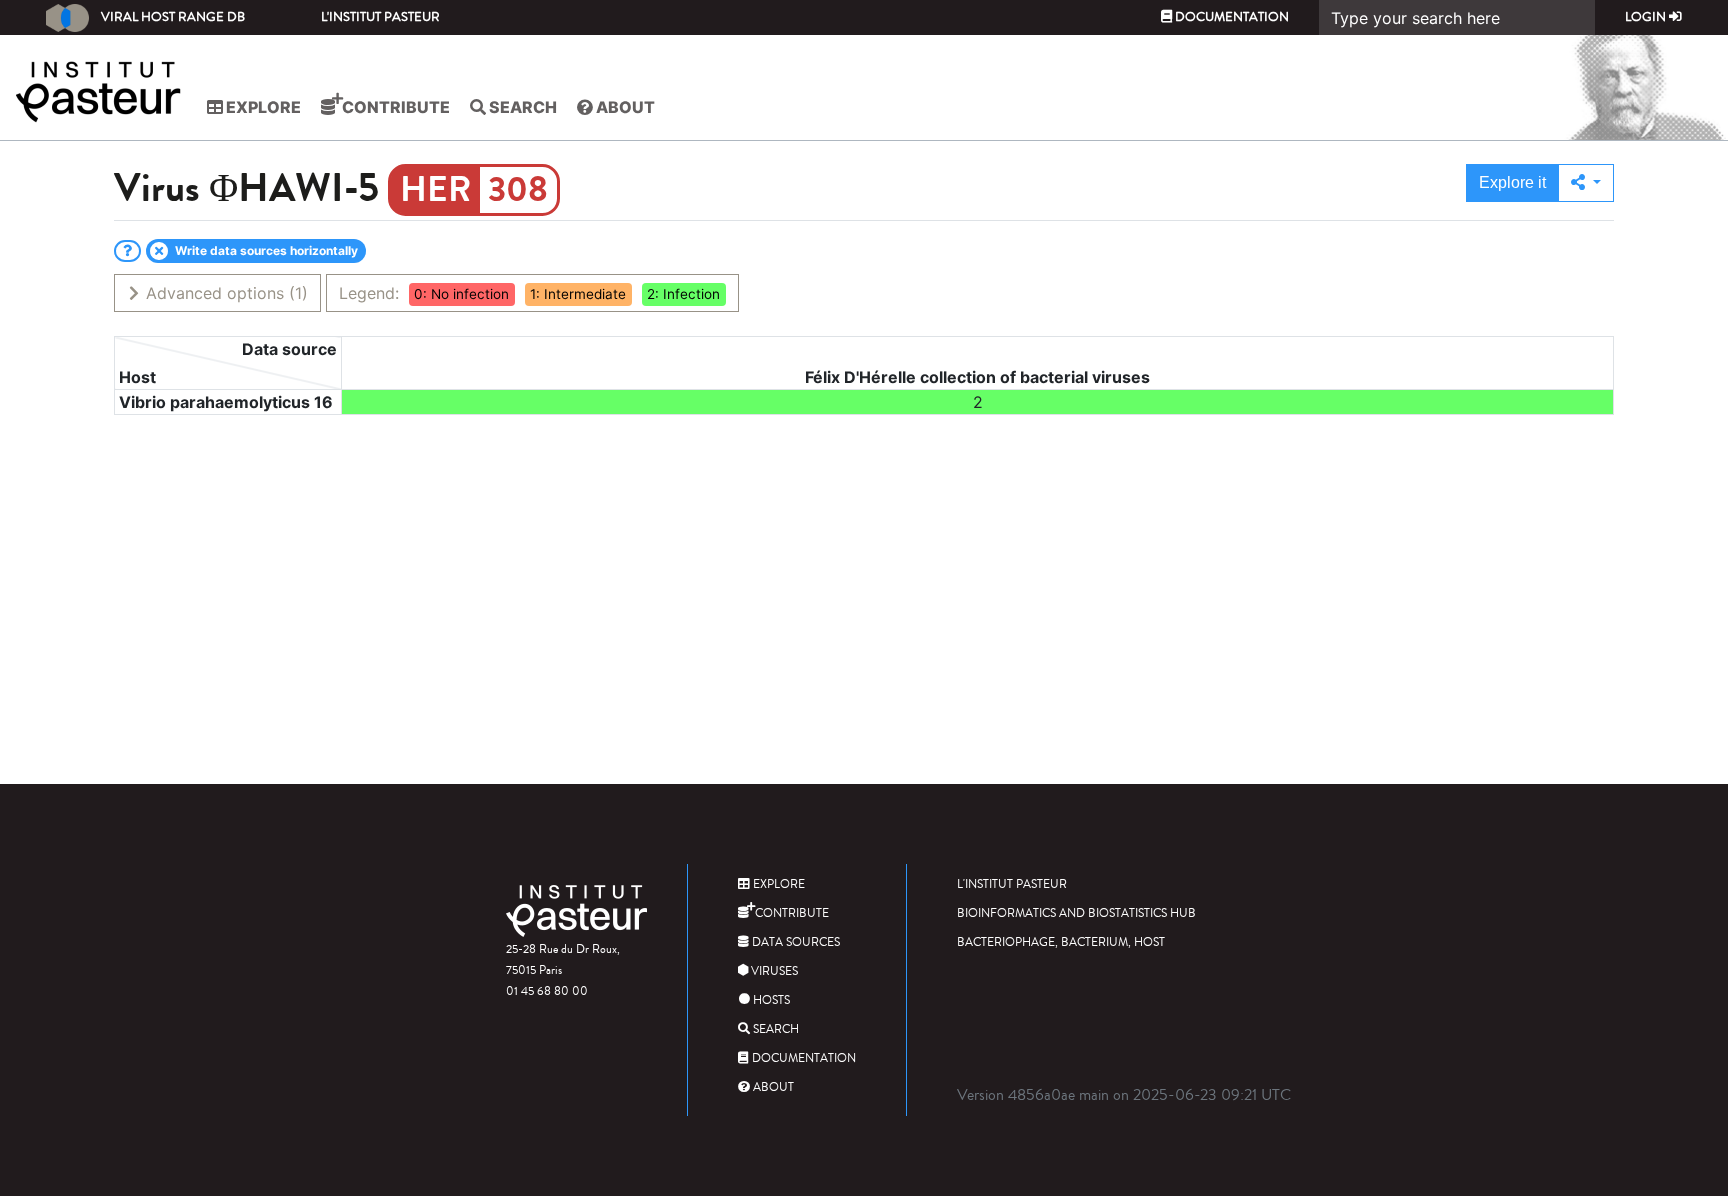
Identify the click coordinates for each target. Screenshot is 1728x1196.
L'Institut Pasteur (380, 17)
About (624, 107)
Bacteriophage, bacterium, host (1061, 942)
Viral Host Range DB (173, 17)
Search (521, 107)
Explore (262, 107)
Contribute (394, 107)
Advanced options (224, 293)
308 (518, 190)
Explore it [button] (1512, 182)
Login (1647, 17)
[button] (1586, 183)
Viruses (773, 971)
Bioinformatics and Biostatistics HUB (1076, 913)
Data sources (794, 942)
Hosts (770, 1000)
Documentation (1230, 17)
